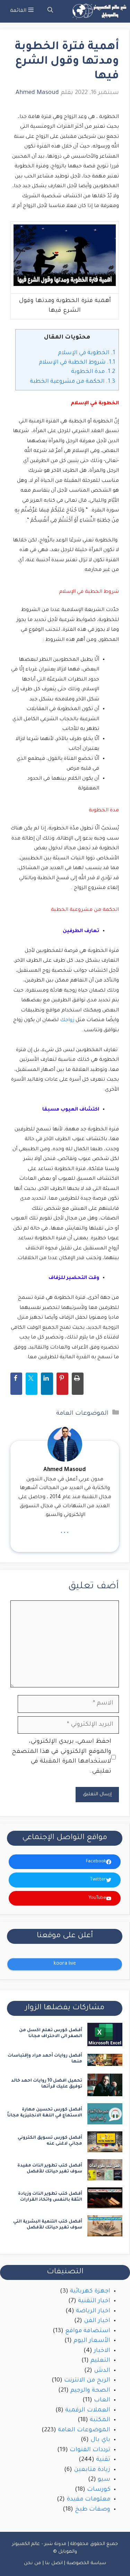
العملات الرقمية (88, 2411)
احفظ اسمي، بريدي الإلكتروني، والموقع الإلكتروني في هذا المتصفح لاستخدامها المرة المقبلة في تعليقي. (62, 1757)
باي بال (100, 2440)
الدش (102, 2371)
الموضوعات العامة (82, 1414)
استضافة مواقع (88, 2331)
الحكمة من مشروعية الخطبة (72, 382)
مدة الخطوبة (92, 372)
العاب (102, 2400)
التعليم (100, 2361)
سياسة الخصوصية (86, 2563)
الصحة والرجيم (90, 2391)
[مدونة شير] (98, 11)
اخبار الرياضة (93, 2311)
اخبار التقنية (94, 2301)
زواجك (67, 1020)
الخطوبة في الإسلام (86, 353)
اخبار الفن (97, 2321)
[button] (50, 11)
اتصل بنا (54, 2563)
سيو (104, 2480)
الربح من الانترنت (87, 2381)
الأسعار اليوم (92, 2341)
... (65, 1531)
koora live (65, 1964)
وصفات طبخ (93, 2510)
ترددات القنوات (90, 2450)
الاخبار (102, 2351)
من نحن (32, 2563)
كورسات (99, 2490)
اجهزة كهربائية (90, 2292)
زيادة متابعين (92, 2470)
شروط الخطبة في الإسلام (76, 363)
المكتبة (100, 2420)
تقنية (103, 2460)
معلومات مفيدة (88, 2500)
